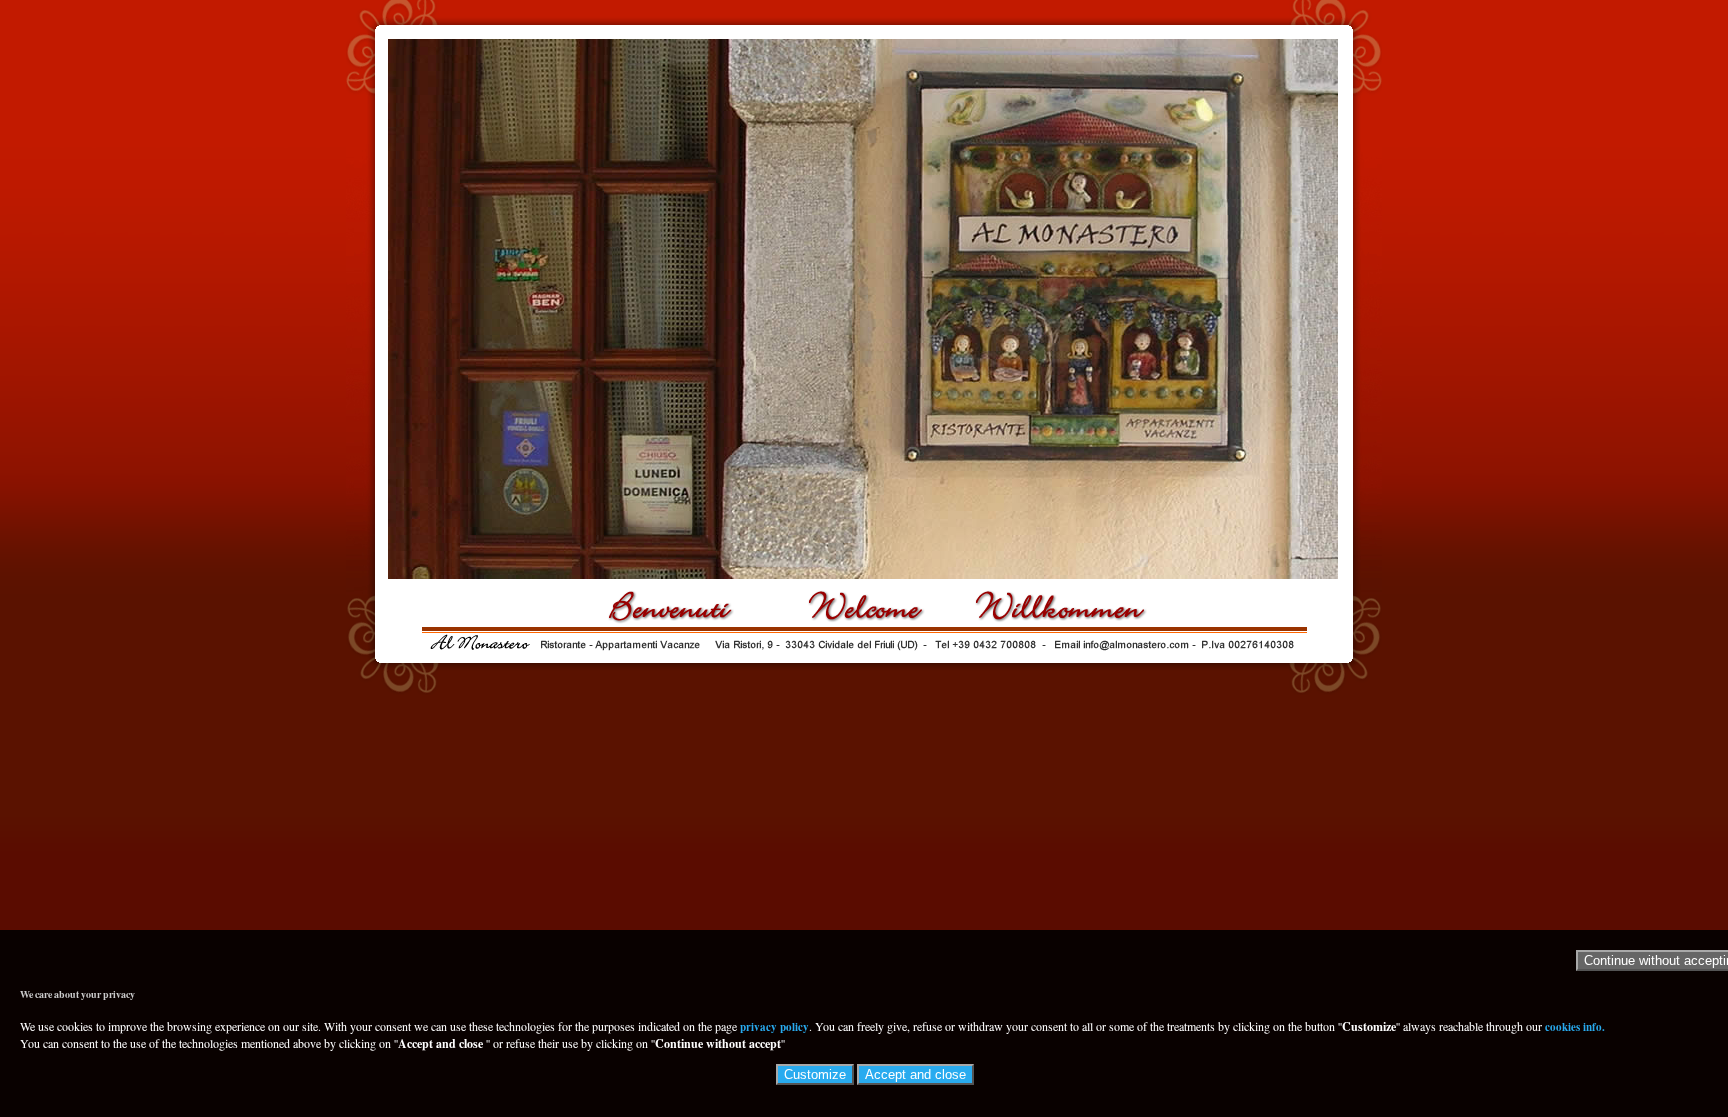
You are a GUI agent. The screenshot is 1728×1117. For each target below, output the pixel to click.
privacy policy (774, 1027)
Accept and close (915, 1074)
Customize (815, 1074)
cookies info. (1575, 1027)
